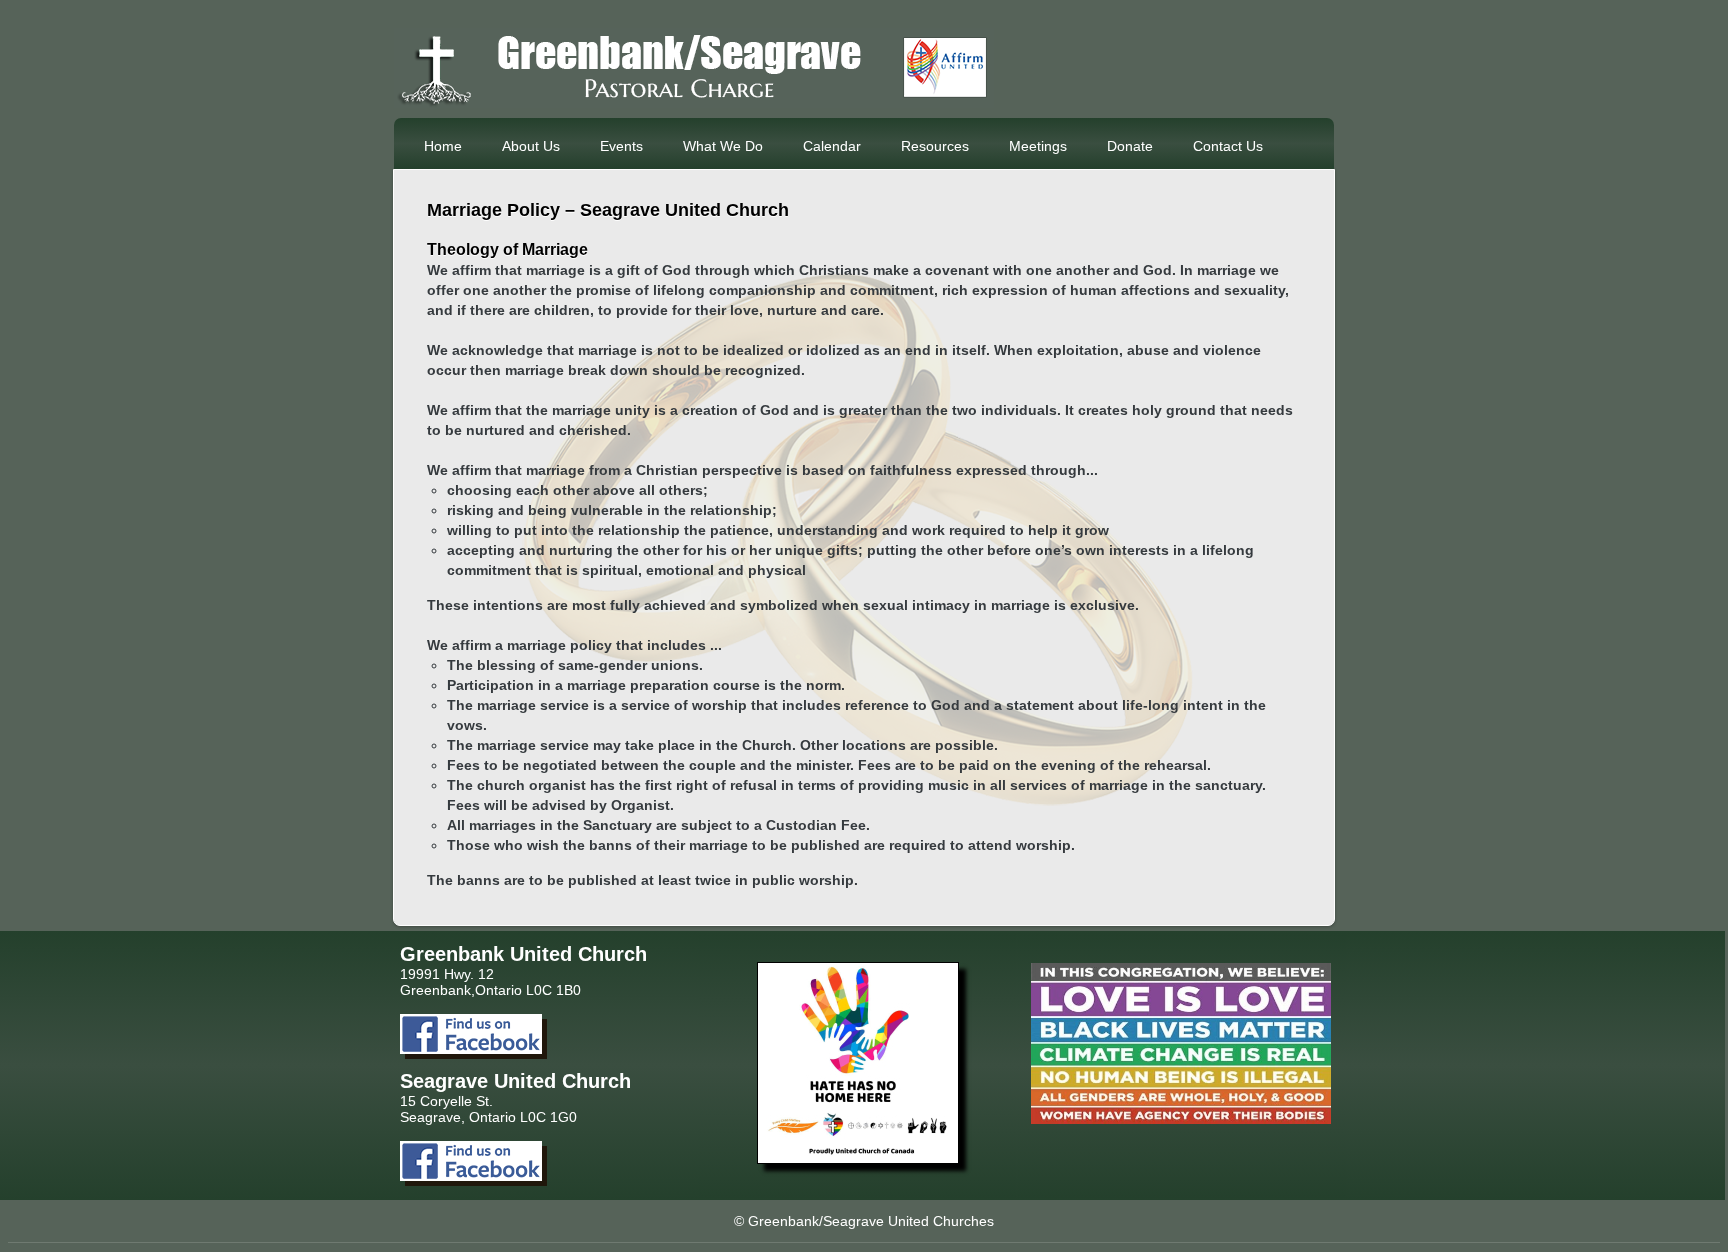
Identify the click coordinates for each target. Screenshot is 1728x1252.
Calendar (832, 146)
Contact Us (1228, 146)
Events (621, 146)
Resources (935, 146)
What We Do (723, 146)
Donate (1130, 146)
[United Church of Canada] (858, 1159)
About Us (531, 146)
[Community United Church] (694, 103)
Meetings (1038, 146)
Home (443, 146)
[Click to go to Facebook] (471, 1049)
